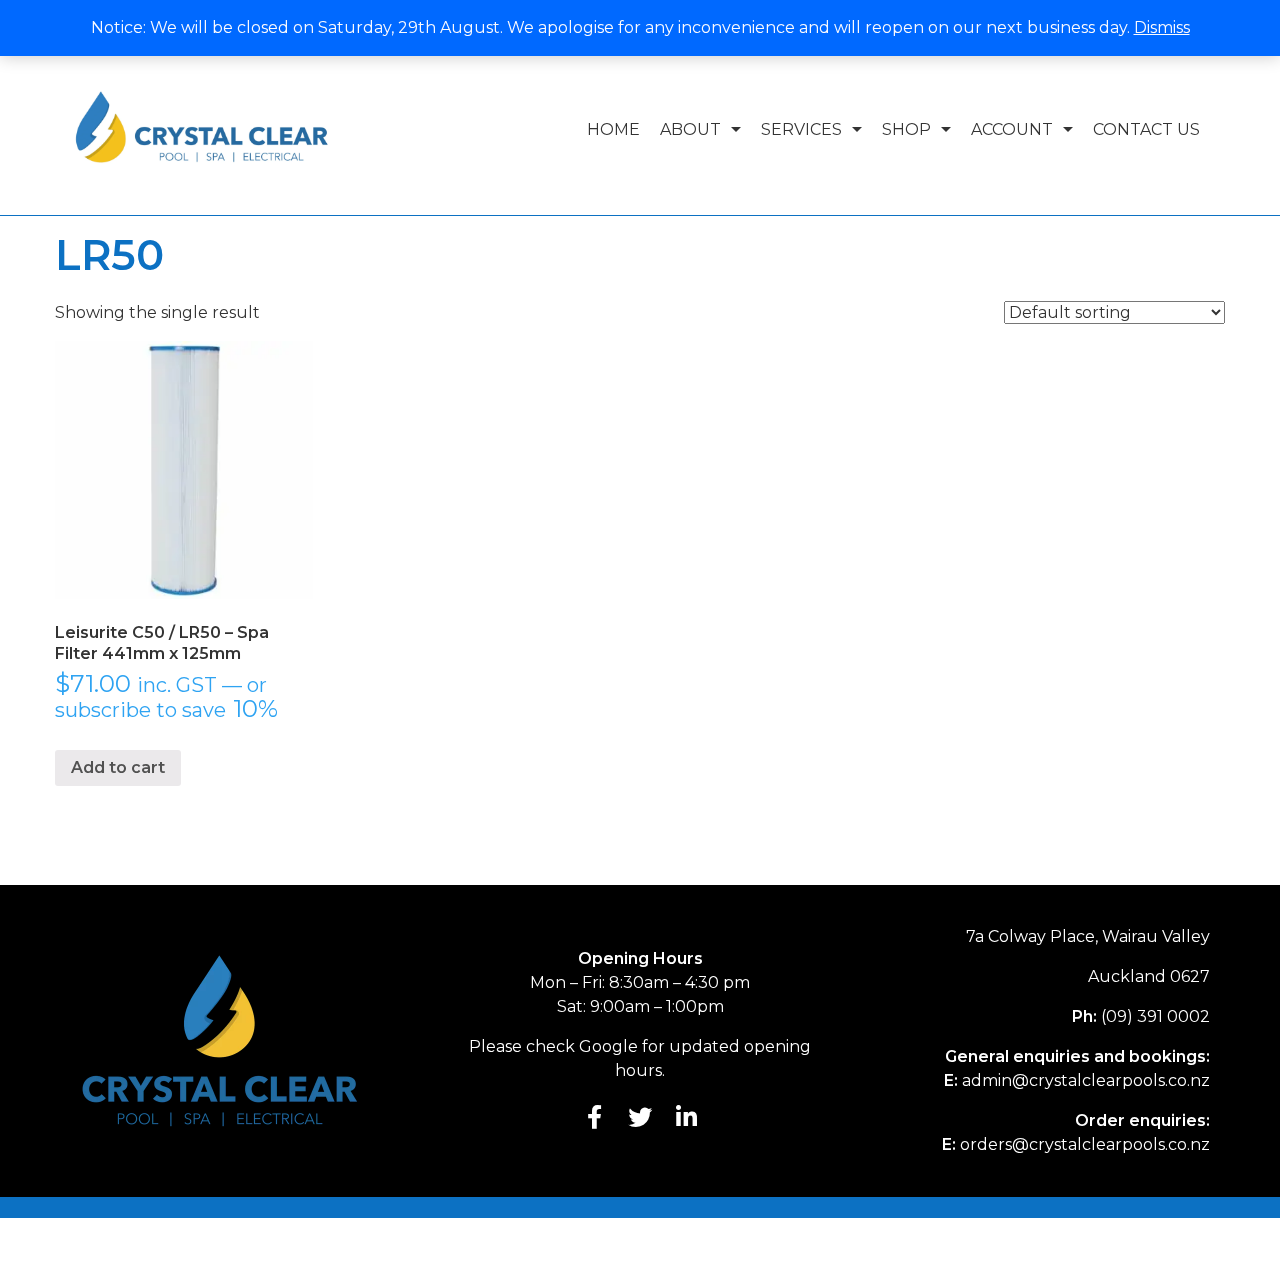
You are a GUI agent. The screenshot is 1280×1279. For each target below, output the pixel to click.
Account (1012, 129)
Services (801, 129)
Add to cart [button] (118, 767)
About (690, 129)
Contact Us (1146, 129)
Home (613, 129)
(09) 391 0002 (1155, 1016)
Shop (906, 129)
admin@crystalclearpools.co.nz (1086, 1080)
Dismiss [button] (1162, 27)
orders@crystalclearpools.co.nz (1085, 1144)
